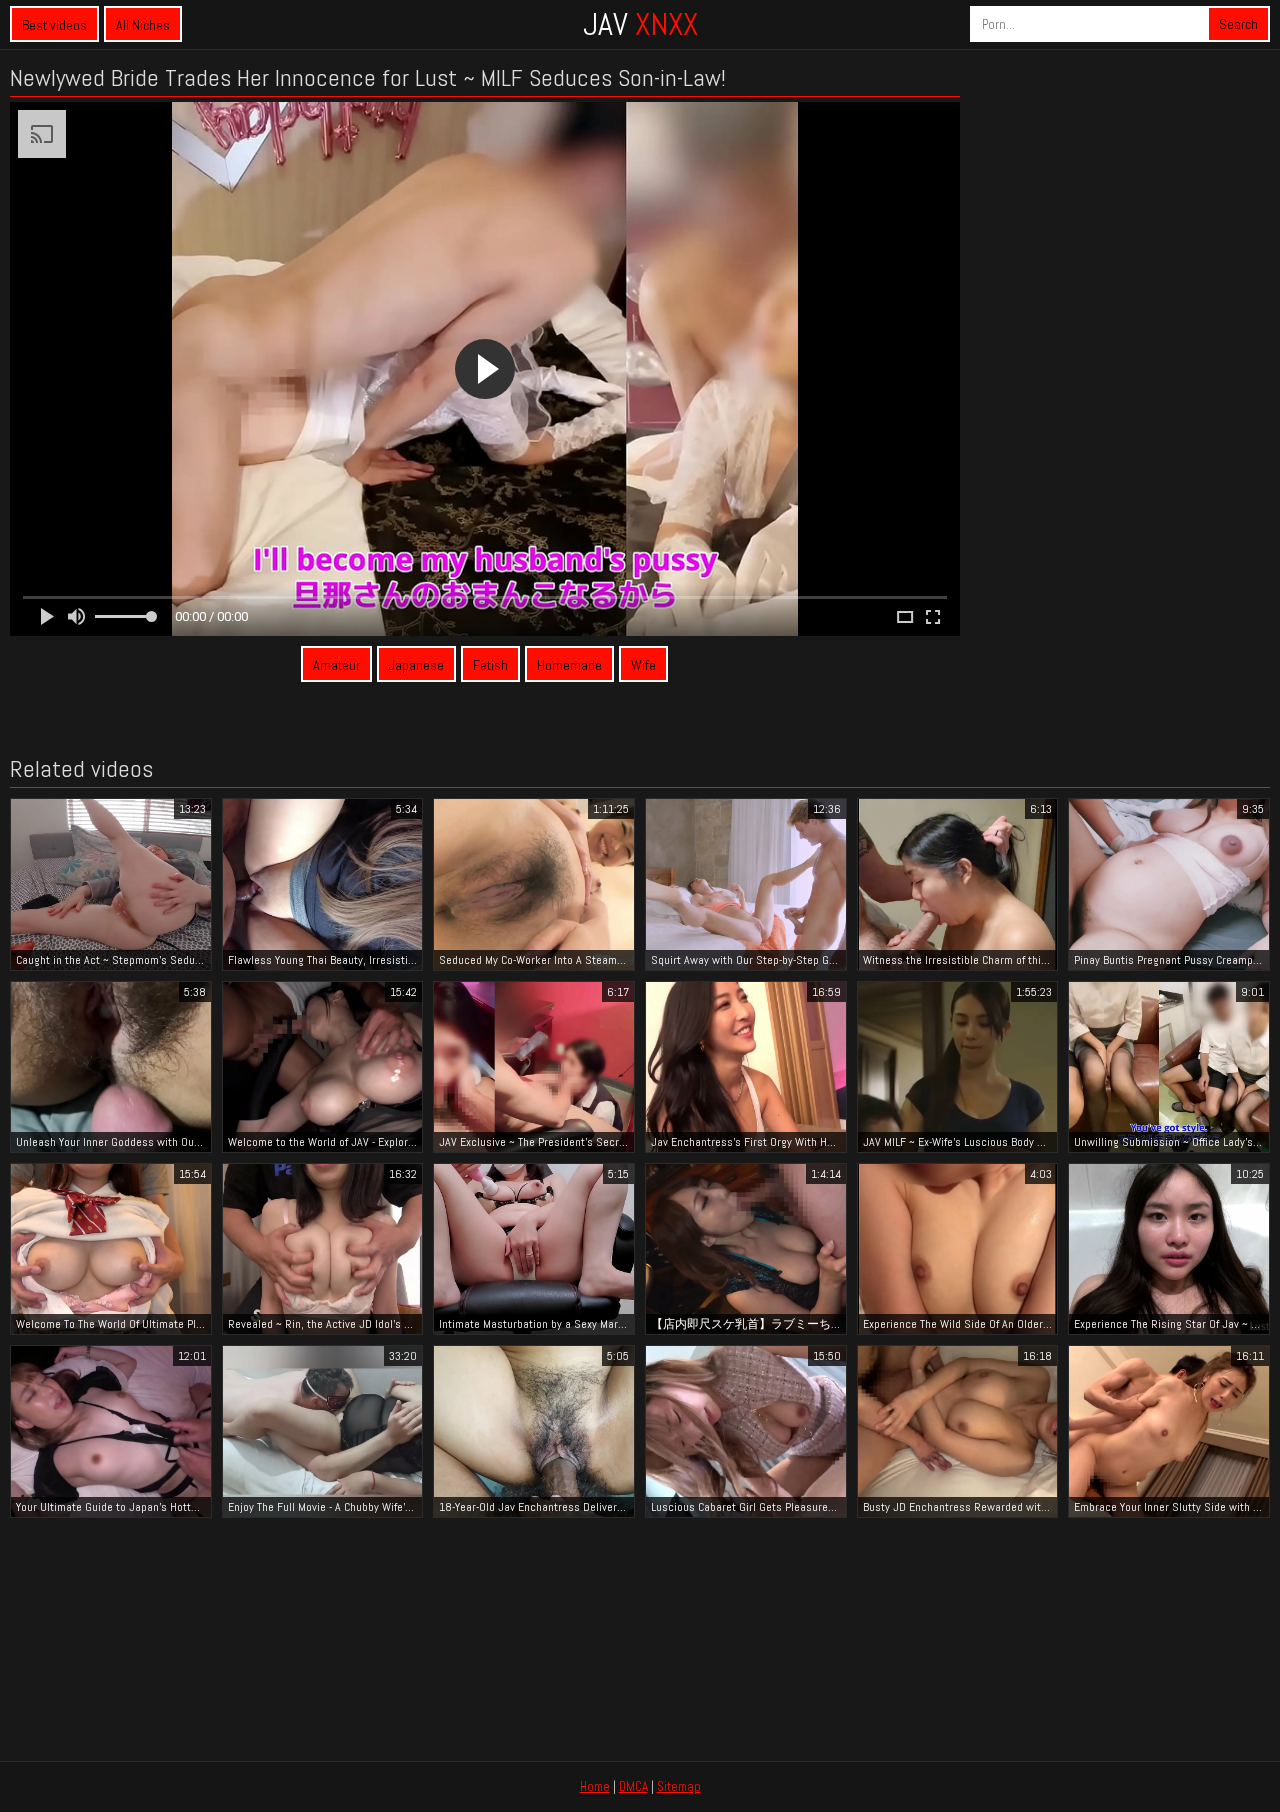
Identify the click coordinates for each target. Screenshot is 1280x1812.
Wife (643, 665)
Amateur (336, 665)
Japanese (416, 665)
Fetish (490, 665)
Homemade (569, 665)
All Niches (143, 25)
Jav (640, 24)
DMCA (633, 1786)
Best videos (54, 25)
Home (595, 1786)
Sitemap (679, 1786)
